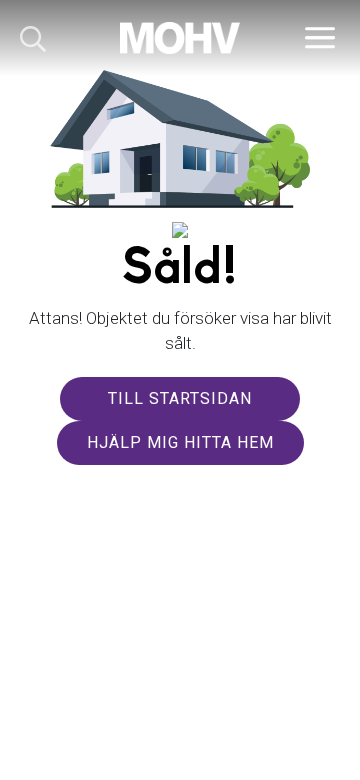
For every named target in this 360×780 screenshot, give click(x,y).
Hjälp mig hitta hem (180, 442)
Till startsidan (180, 398)
